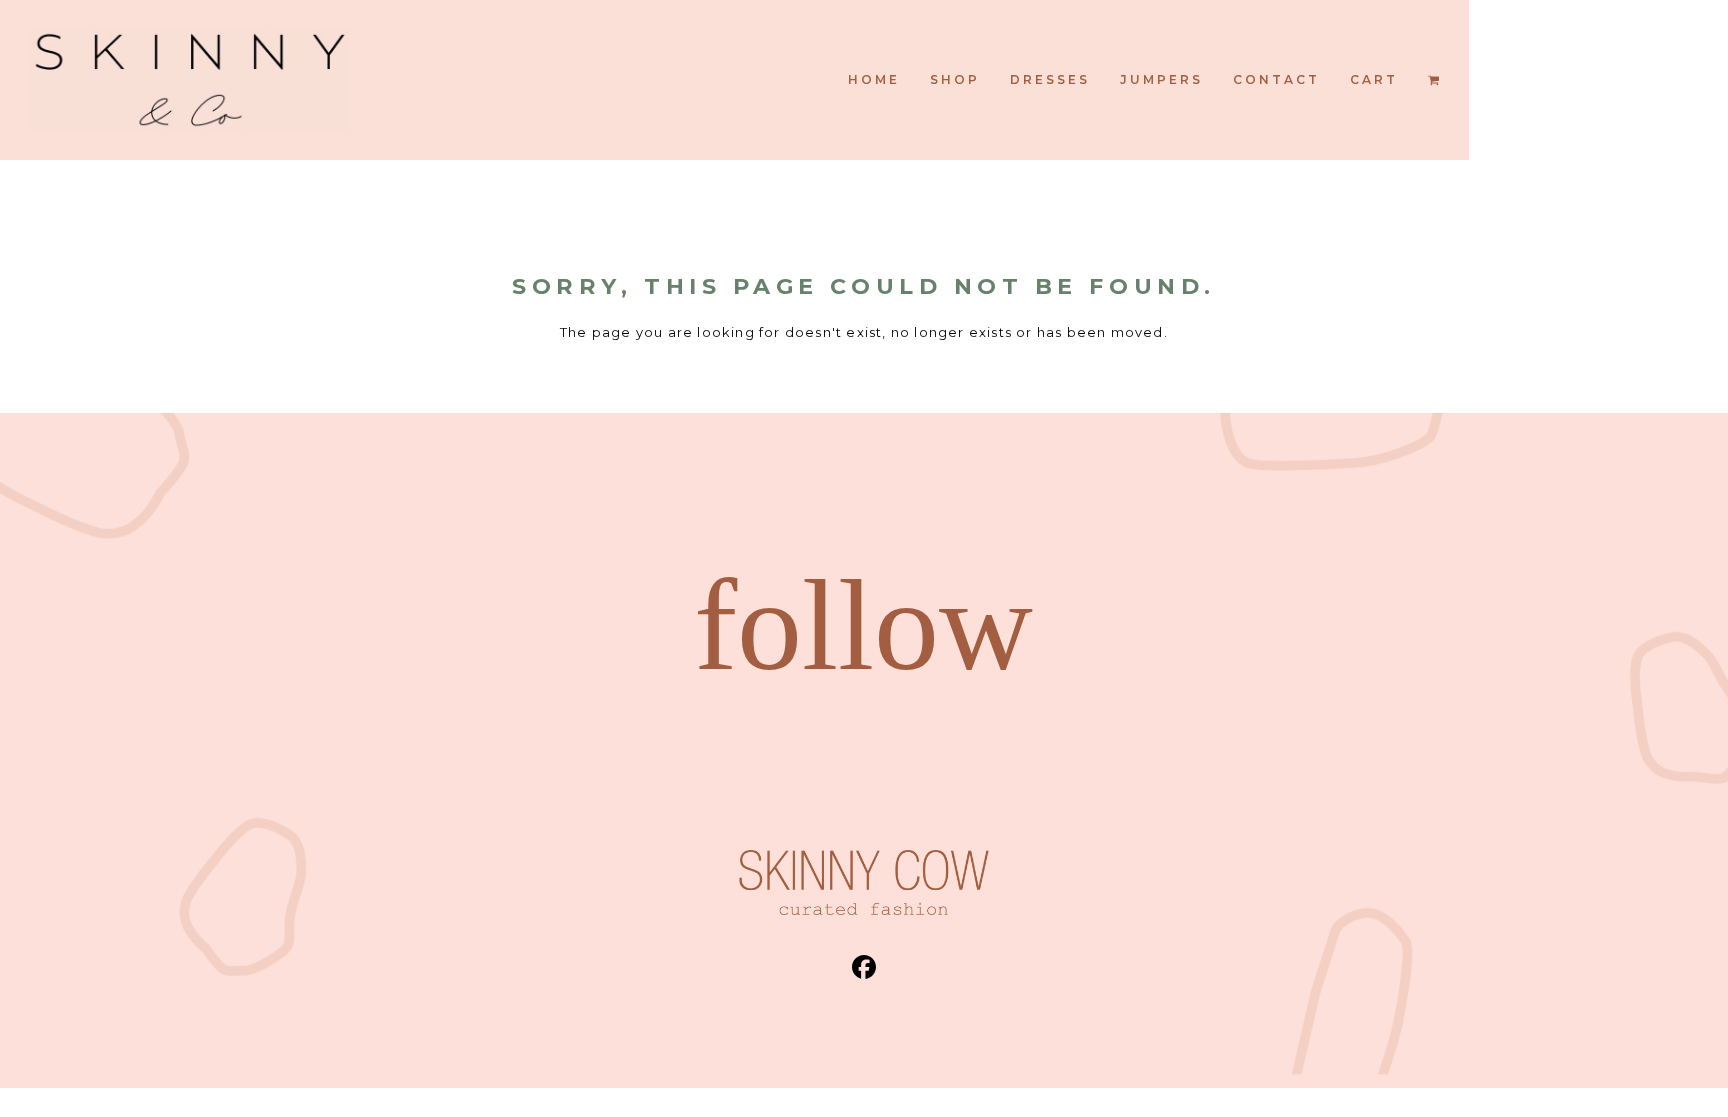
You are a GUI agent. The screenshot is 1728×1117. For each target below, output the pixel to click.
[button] (1433, 80)
